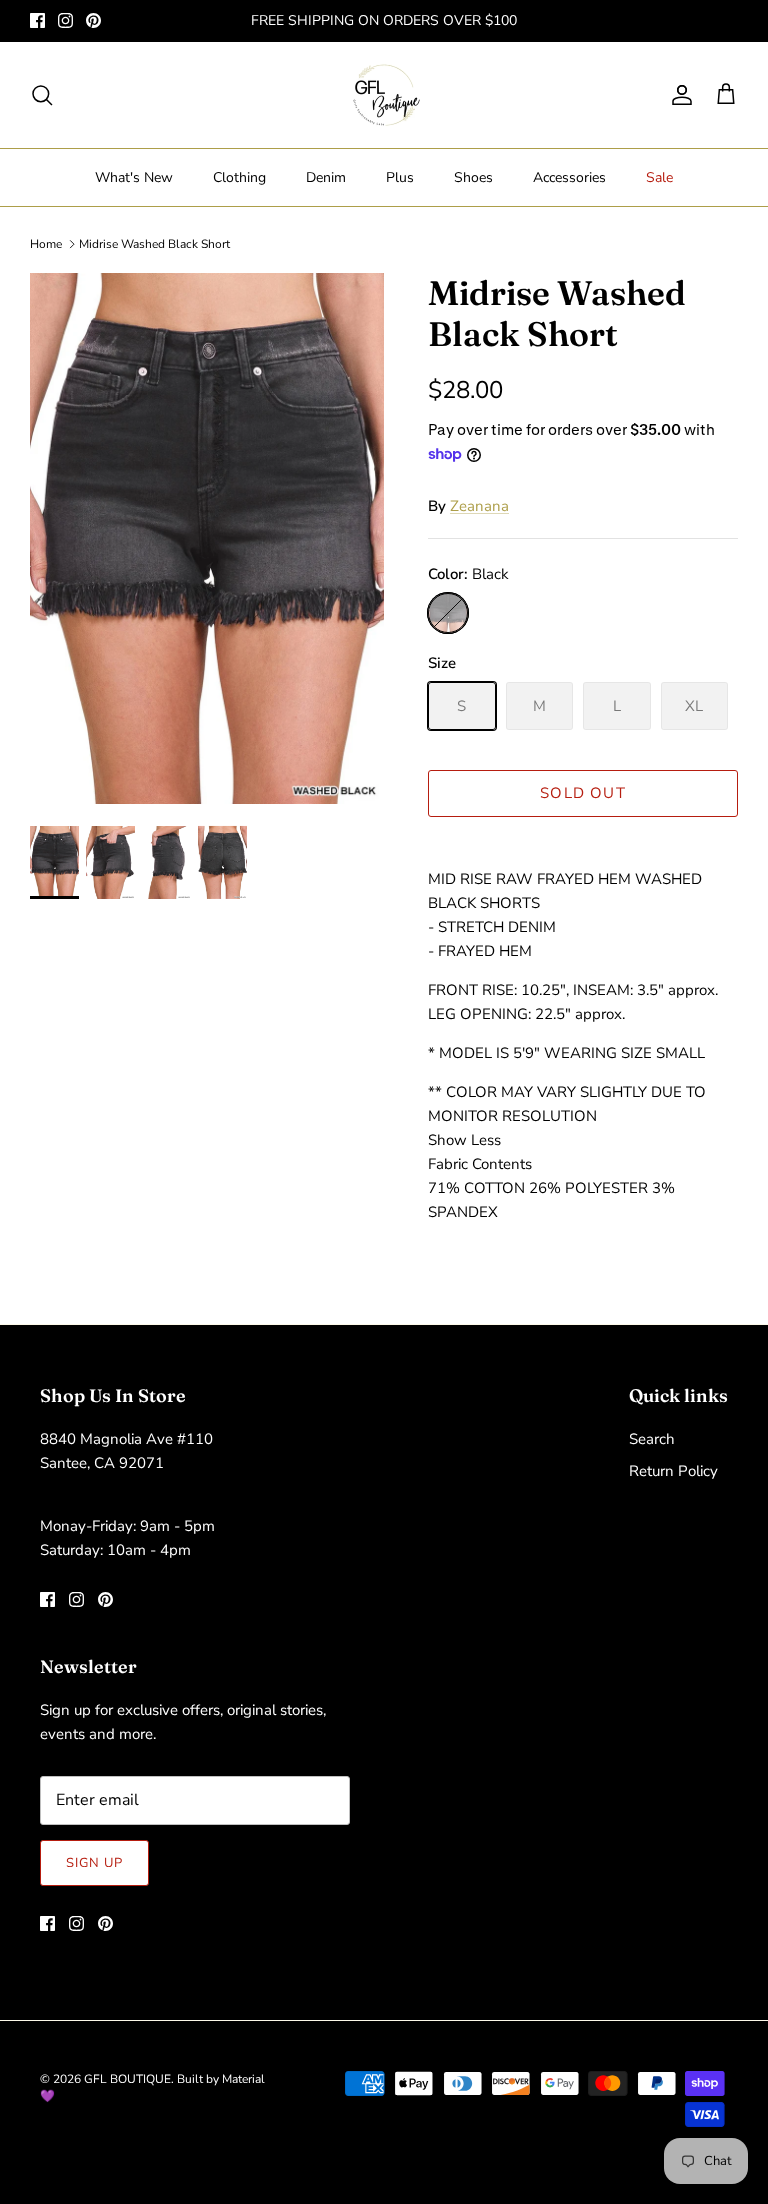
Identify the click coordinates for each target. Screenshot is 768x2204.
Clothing (239, 177)
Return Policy (673, 1471)
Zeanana (479, 506)
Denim (326, 177)
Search (652, 1439)
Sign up (94, 1863)
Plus (400, 177)
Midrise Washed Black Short (154, 244)
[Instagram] (65, 20)
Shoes (473, 177)
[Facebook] (37, 20)
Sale (659, 177)
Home (46, 244)
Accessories (569, 177)
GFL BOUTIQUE (127, 2079)
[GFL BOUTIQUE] (384, 95)
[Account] (678, 95)
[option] (207, 538)
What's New (134, 177)
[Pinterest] (93, 20)
